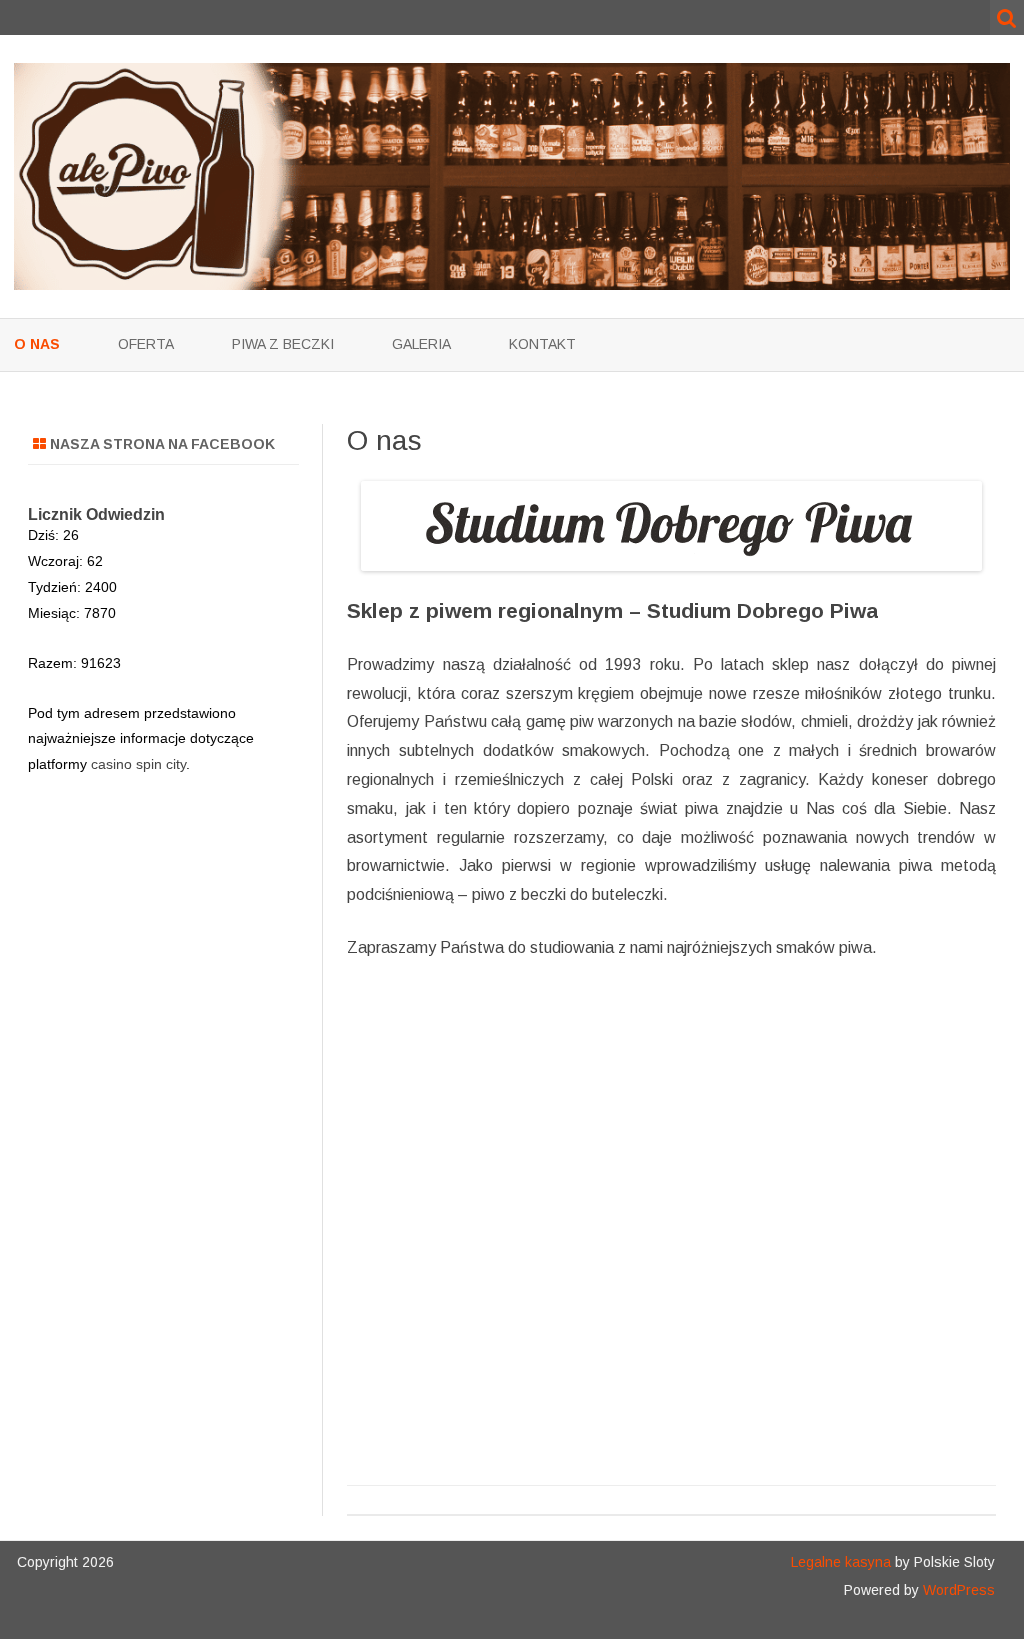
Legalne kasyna (841, 1562)
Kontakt (542, 344)
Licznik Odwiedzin (96, 514)
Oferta (146, 344)
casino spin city (138, 764)
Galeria (421, 344)
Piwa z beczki (283, 344)
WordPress (957, 1590)
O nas (37, 344)
